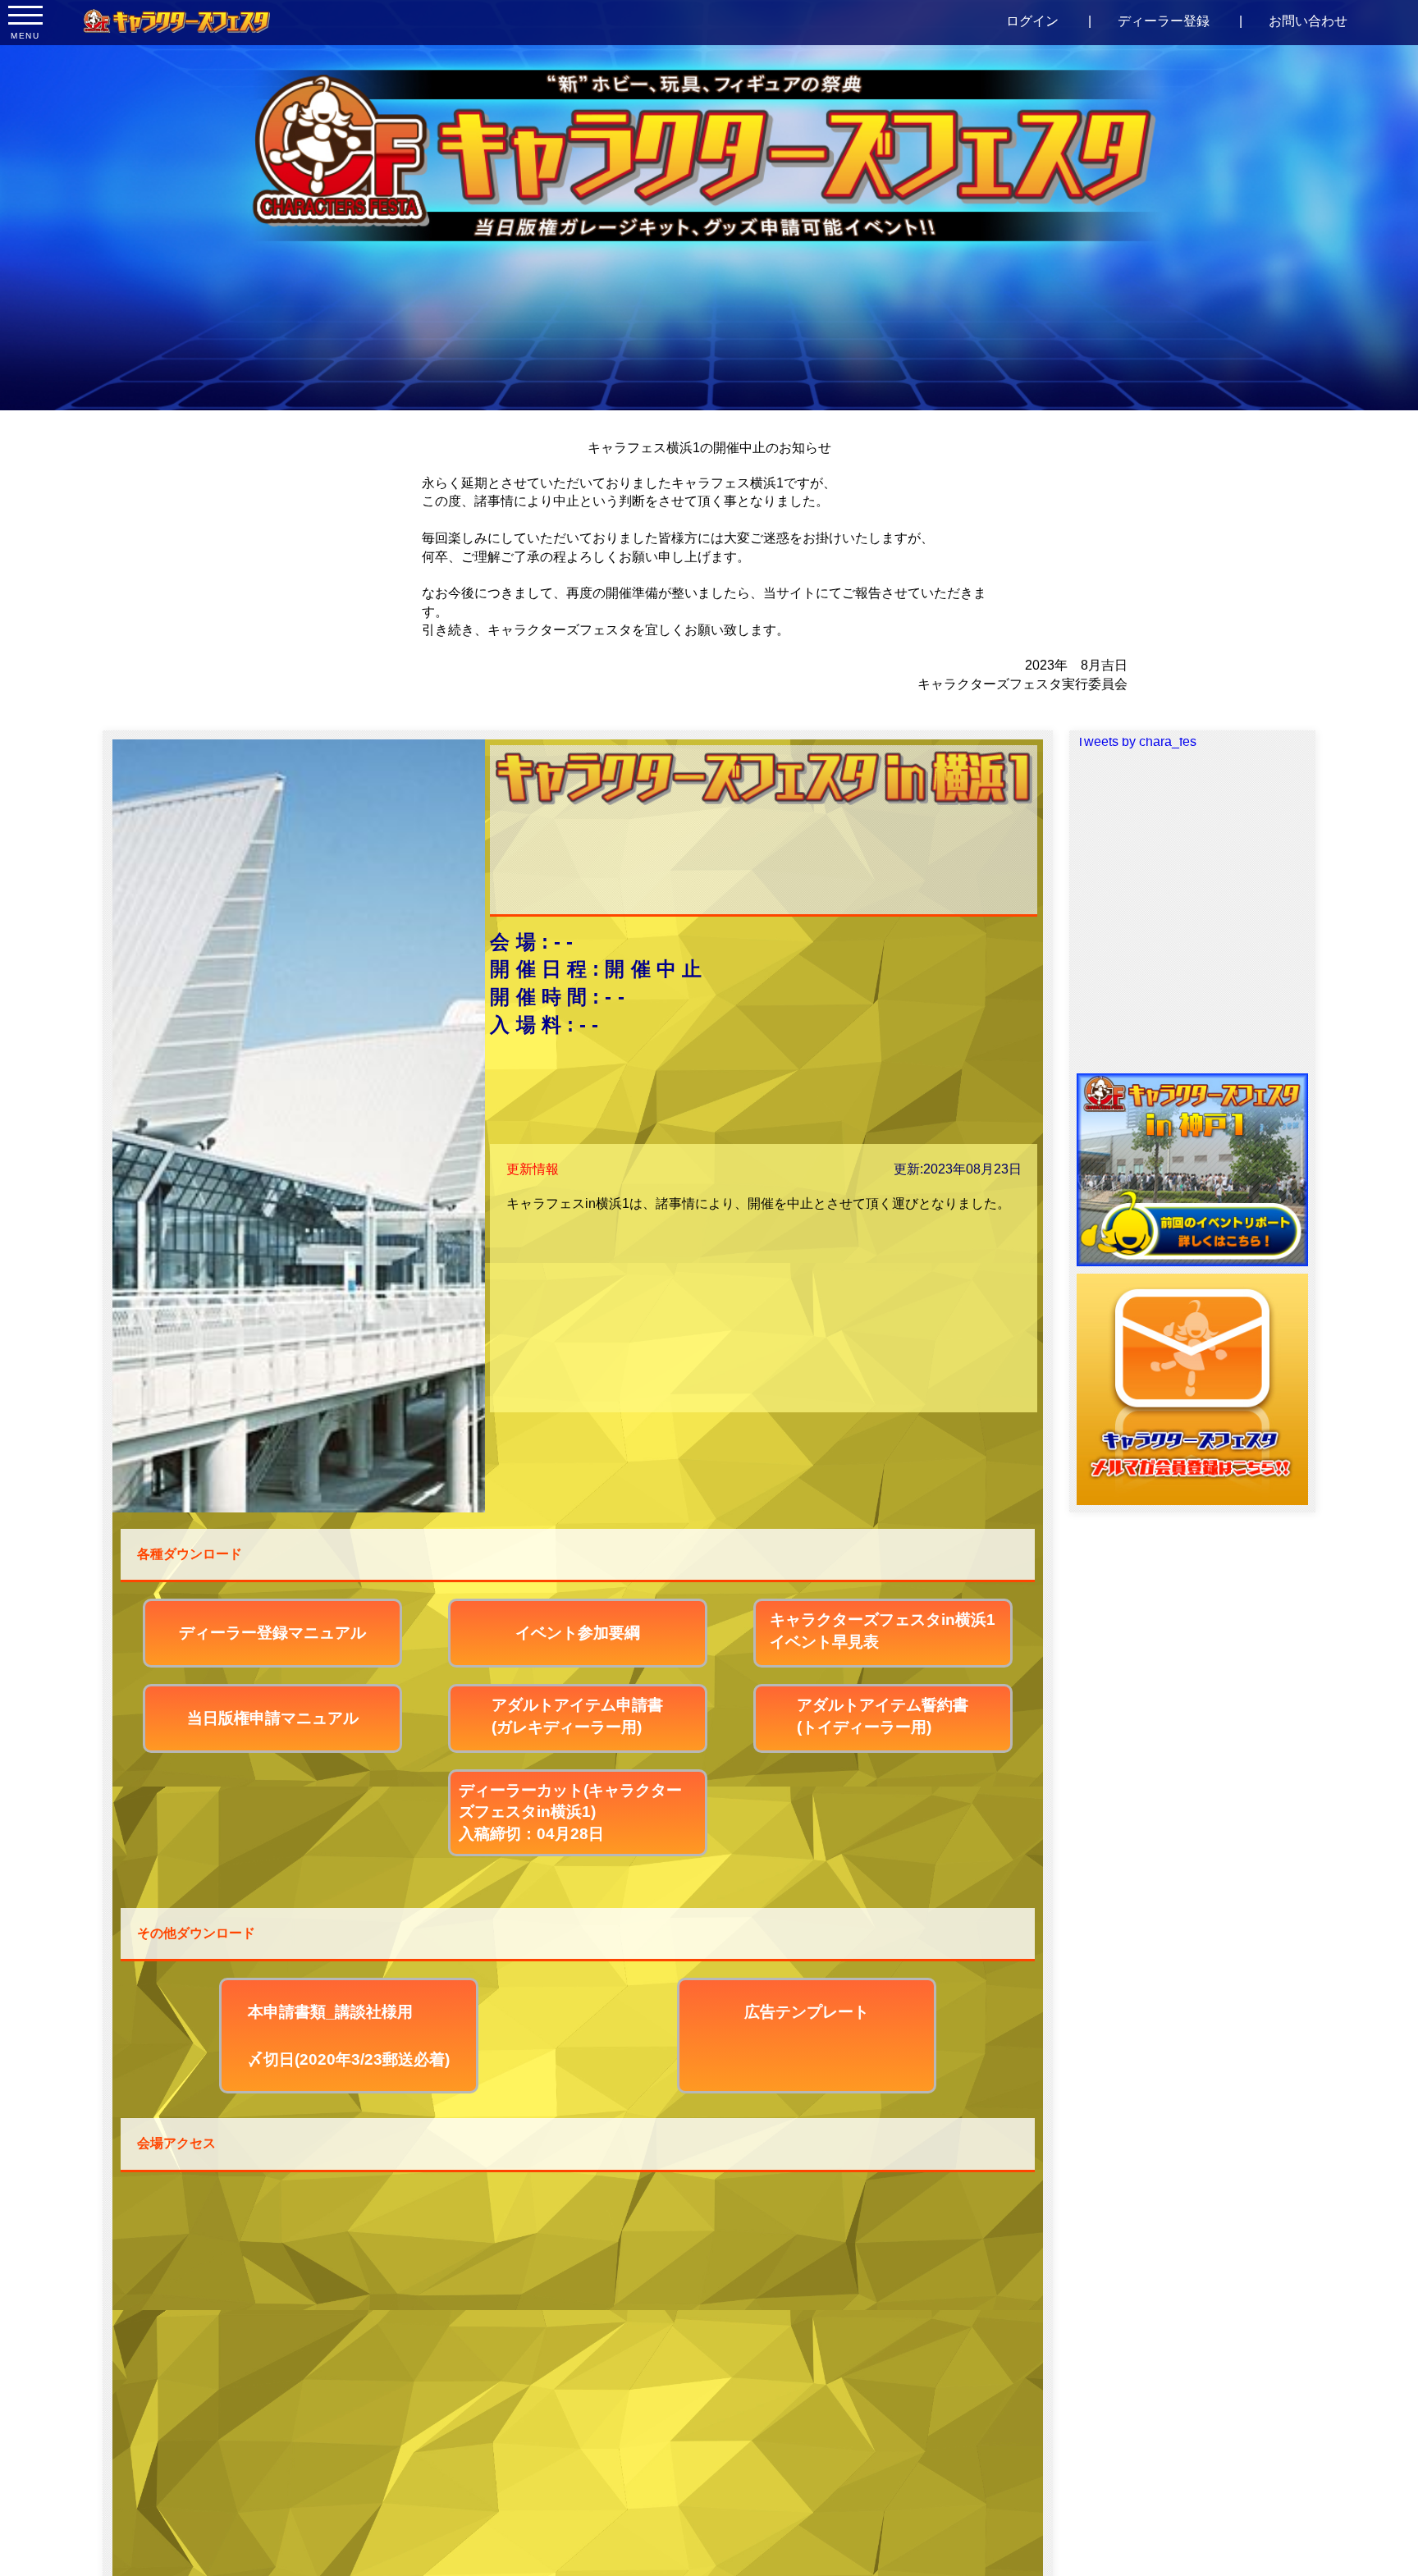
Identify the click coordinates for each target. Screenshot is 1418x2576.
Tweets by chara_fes (1137, 741)
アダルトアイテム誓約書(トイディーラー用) (883, 1716)
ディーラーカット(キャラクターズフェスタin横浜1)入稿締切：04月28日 (570, 1812)
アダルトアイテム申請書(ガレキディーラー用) (577, 1716)
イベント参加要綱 (578, 1633)
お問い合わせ (1308, 21)
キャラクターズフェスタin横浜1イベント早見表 (883, 1631)
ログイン (1032, 21)
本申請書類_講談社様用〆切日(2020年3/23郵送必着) (349, 2036)
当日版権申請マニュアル (273, 1718)
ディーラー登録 (1164, 21)
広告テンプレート (807, 2012)
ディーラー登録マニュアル (272, 1633)
